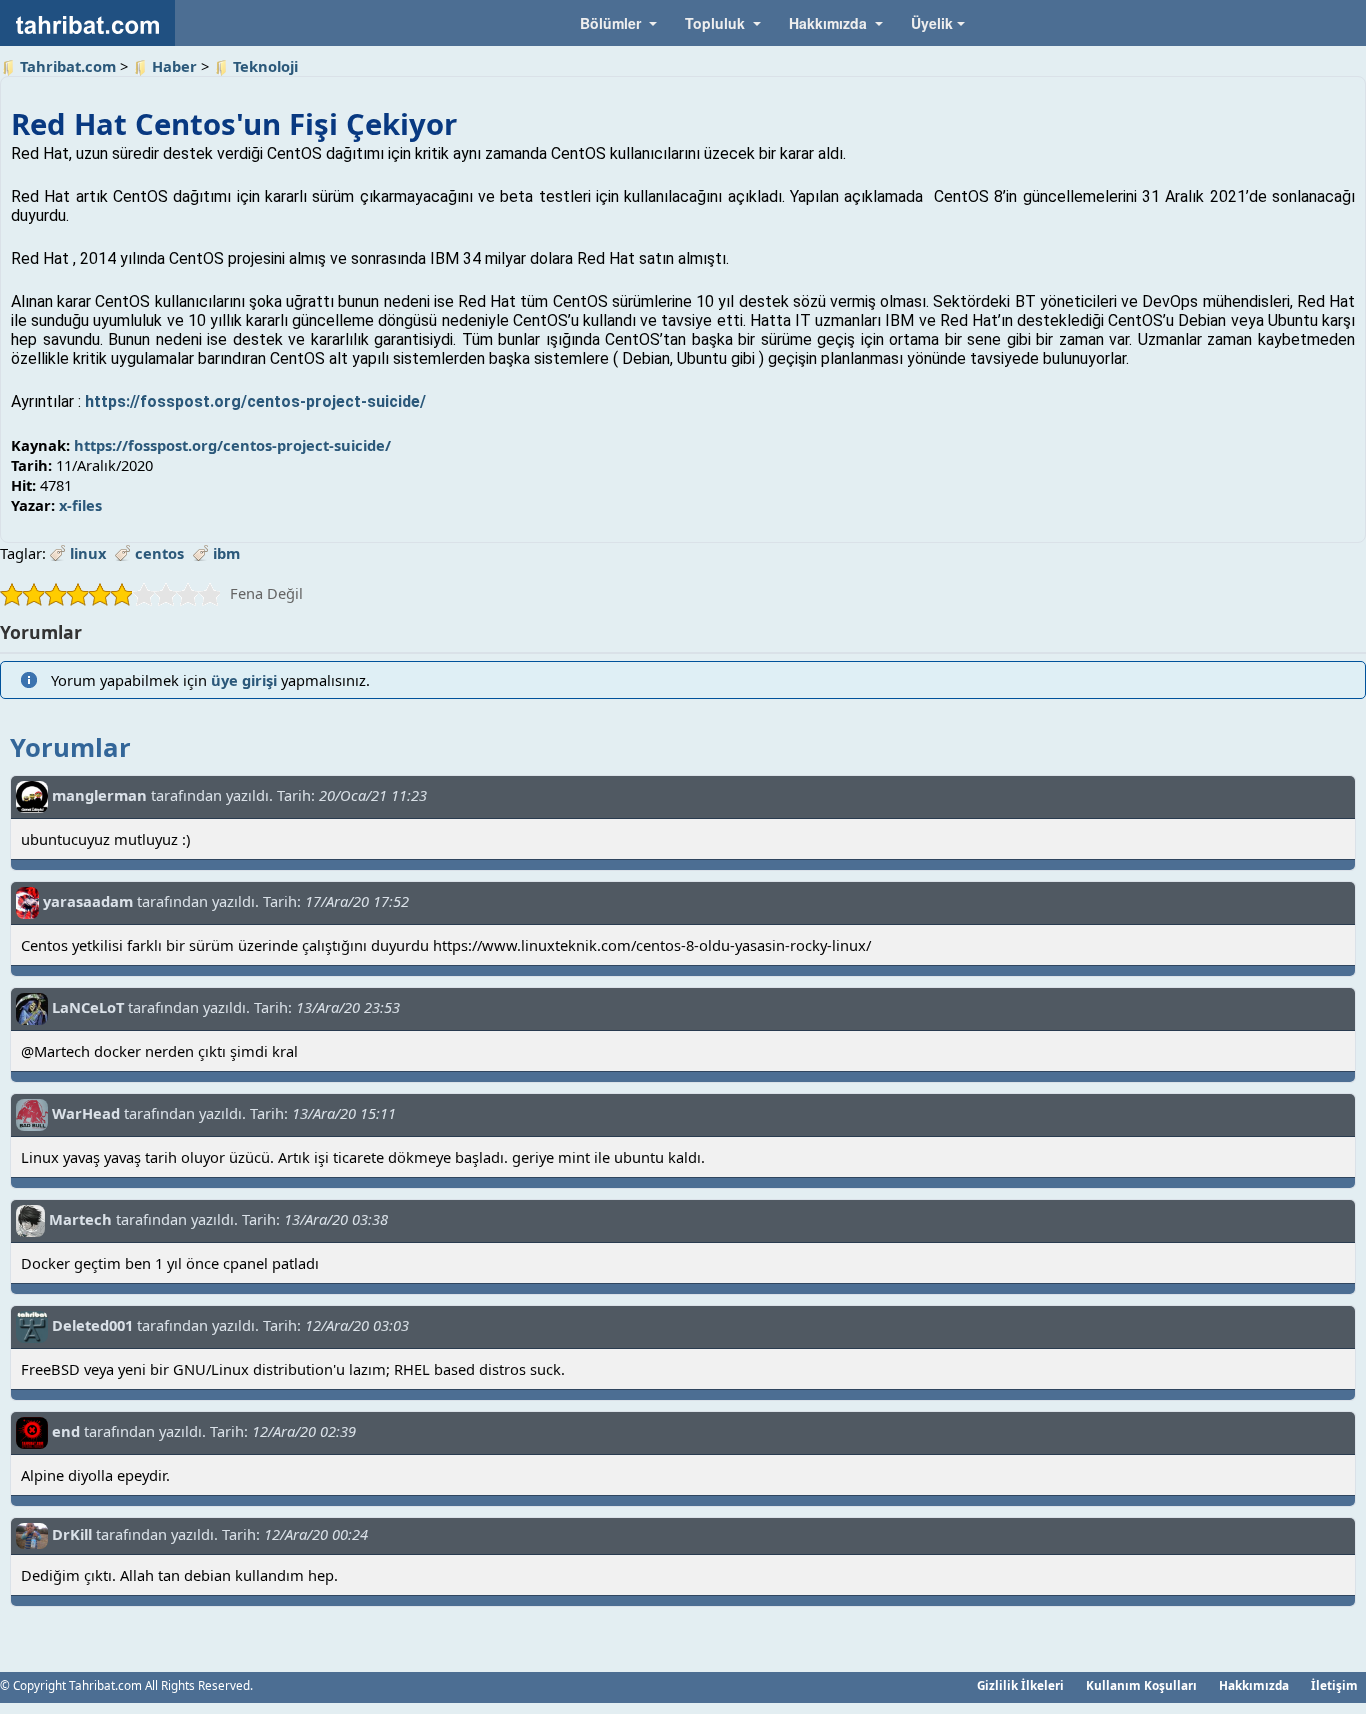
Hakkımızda (1254, 1685)
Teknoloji (265, 66)
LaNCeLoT (88, 1007)
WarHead (86, 1113)
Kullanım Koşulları (1141, 1685)
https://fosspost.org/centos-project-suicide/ (255, 401)
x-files (80, 505)
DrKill (72, 1534)
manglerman (99, 795)
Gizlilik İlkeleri (1020, 1685)
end (66, 1431)
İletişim (1334, 1685)
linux (88, 553)
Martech (80, 1219)
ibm (226, 553)
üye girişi (244, 680)
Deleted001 (92, 1325)
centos (159, 553)
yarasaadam (88, 901)
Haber (174, 66)
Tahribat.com (68, 66)
